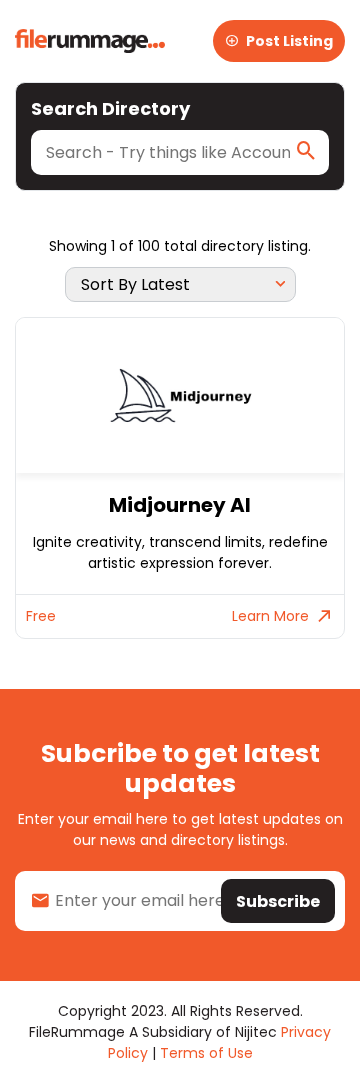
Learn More (270, 616)
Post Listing (289, 41)
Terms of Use (206, 1053)
